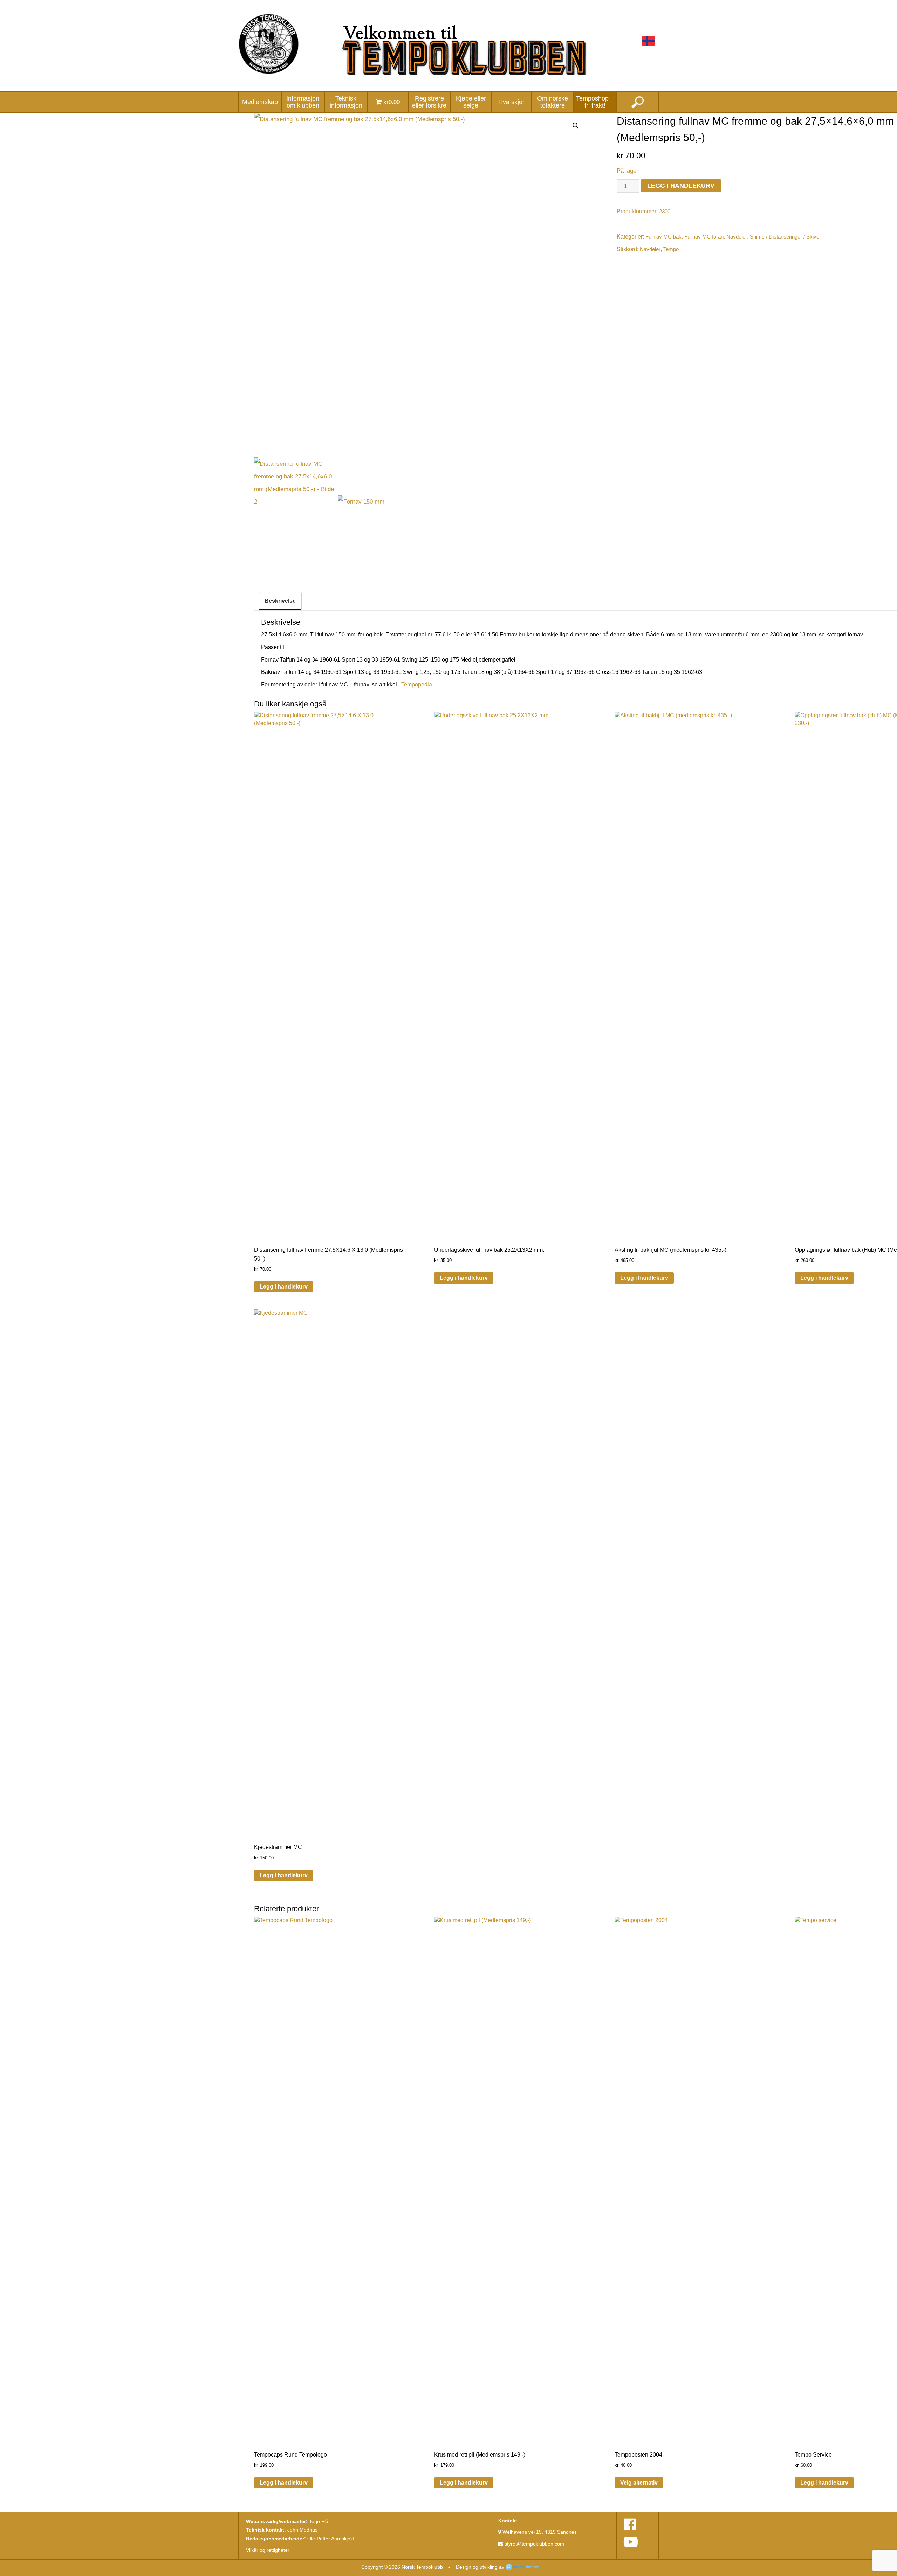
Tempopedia (417, 685)
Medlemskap (260, 102)
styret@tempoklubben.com (534, 2544)
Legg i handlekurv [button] (284, 1287)
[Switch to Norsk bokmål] (649, 41)
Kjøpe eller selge (471, 102)
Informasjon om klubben (303, 102)
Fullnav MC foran (704, 237)
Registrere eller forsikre (429, 102)
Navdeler (737, 237)
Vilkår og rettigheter (268, 2550)
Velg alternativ (639, 2483)
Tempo (671, 249)
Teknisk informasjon (346, 102)
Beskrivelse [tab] (280, 601)
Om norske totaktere (553, 102)
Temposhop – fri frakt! (595, 102)
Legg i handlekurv (681, 185)
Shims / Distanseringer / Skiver (785, 237)
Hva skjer (511, 102)
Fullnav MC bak (663, 237)
